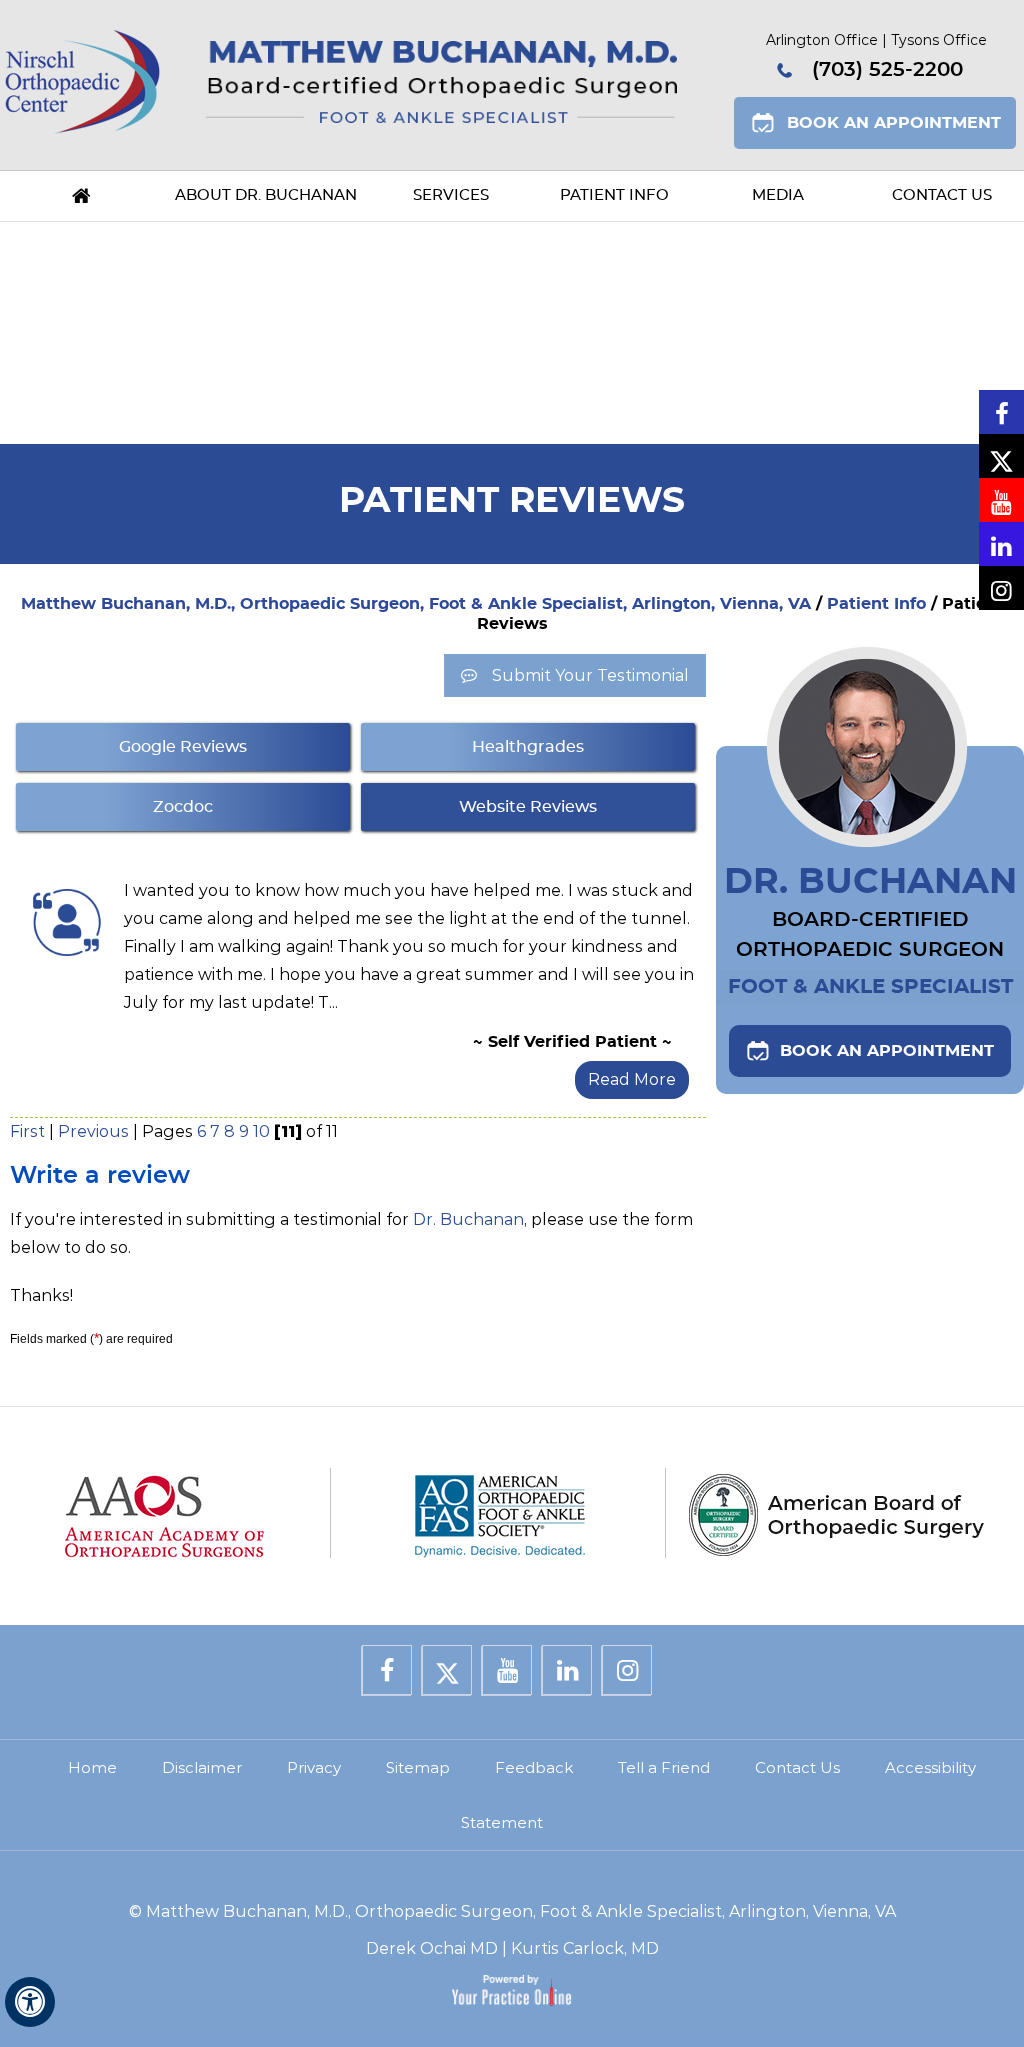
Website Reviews (528, 807)
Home (82, 196)
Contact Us (942, 195)
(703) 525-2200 (887, 70)
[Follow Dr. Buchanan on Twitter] (1001, 456)
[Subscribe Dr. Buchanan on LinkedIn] (1001, 544)
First (27, 1131)
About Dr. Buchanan (266, 195)
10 (261, 1131)
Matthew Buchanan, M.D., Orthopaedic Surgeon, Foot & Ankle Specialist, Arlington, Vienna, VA (416, 604)
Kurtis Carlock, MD (585, 1948)
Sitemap (418, 1767)
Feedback (534, 1767)
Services (451, 195)
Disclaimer (202, 1767)
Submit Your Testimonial (590, 675)
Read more (632, 1079)
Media (778, 195)
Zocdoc (183, 807)
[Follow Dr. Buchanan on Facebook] (1001, 412)
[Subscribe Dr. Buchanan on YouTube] (1001, 500)
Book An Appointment (894, 123)
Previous (93, 1131)
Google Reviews (183, 747)
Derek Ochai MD (432, 1948)
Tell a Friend (664, 1767)
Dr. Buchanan (468, 1219)
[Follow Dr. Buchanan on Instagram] (1001, 588)
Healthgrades (528, 747)
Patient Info (614, 195)
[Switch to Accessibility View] (30, 2002)
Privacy (314, 1767)
